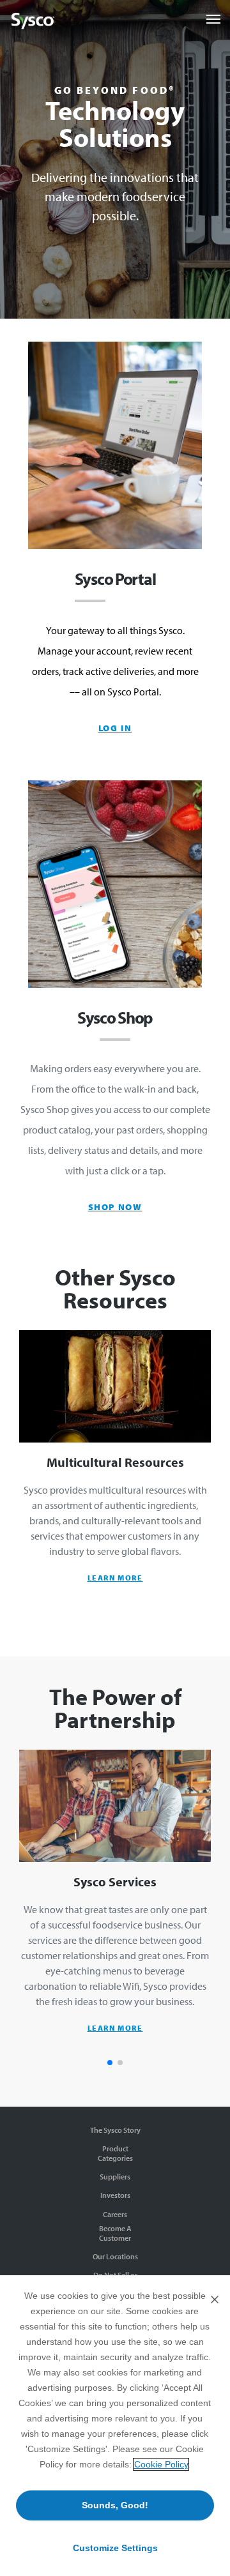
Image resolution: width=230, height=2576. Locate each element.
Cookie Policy (161, 2464)
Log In (115, 728)
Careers (115, 2214)
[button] (110, 2063)
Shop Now (115, 1207)
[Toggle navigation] (213, 19)
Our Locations (115, 2256)
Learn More (115, 1578)
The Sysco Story (115, 2130)
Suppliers (115, 2177)
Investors (115, 2195)
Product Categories (115, 2153)
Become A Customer (115, 2233)
